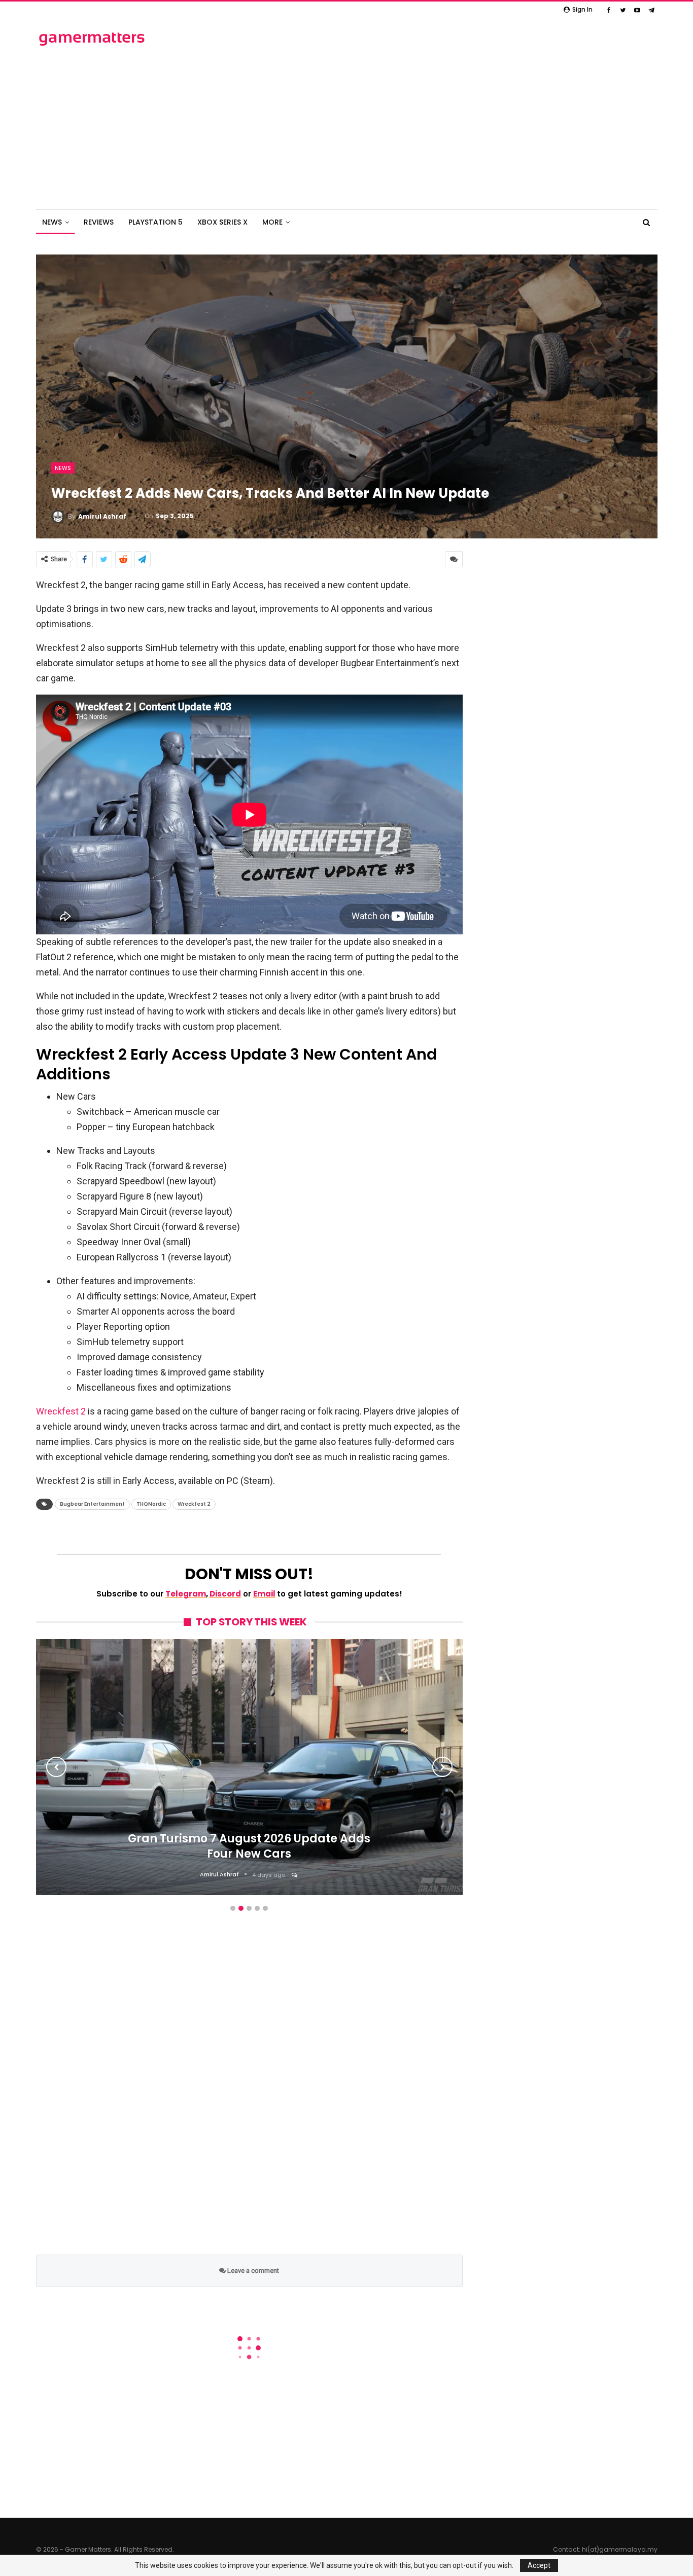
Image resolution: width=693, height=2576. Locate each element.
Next (442, 1767)
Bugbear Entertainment (92, 1504)
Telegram (186, 1594)
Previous (56, 1767)
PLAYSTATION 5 (155, 222)
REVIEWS (99, 222)
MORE (272, 222)
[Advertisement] (346, 128)
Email (264, 1594)
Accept (539, 2565)
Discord (225, 1594)
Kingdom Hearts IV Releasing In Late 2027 (249, 1894)
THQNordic (151, 1504)
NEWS (52, 222)
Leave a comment (252, 2271)
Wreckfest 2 (61, 1411)
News (63, 468)
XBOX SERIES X (222, 222)
